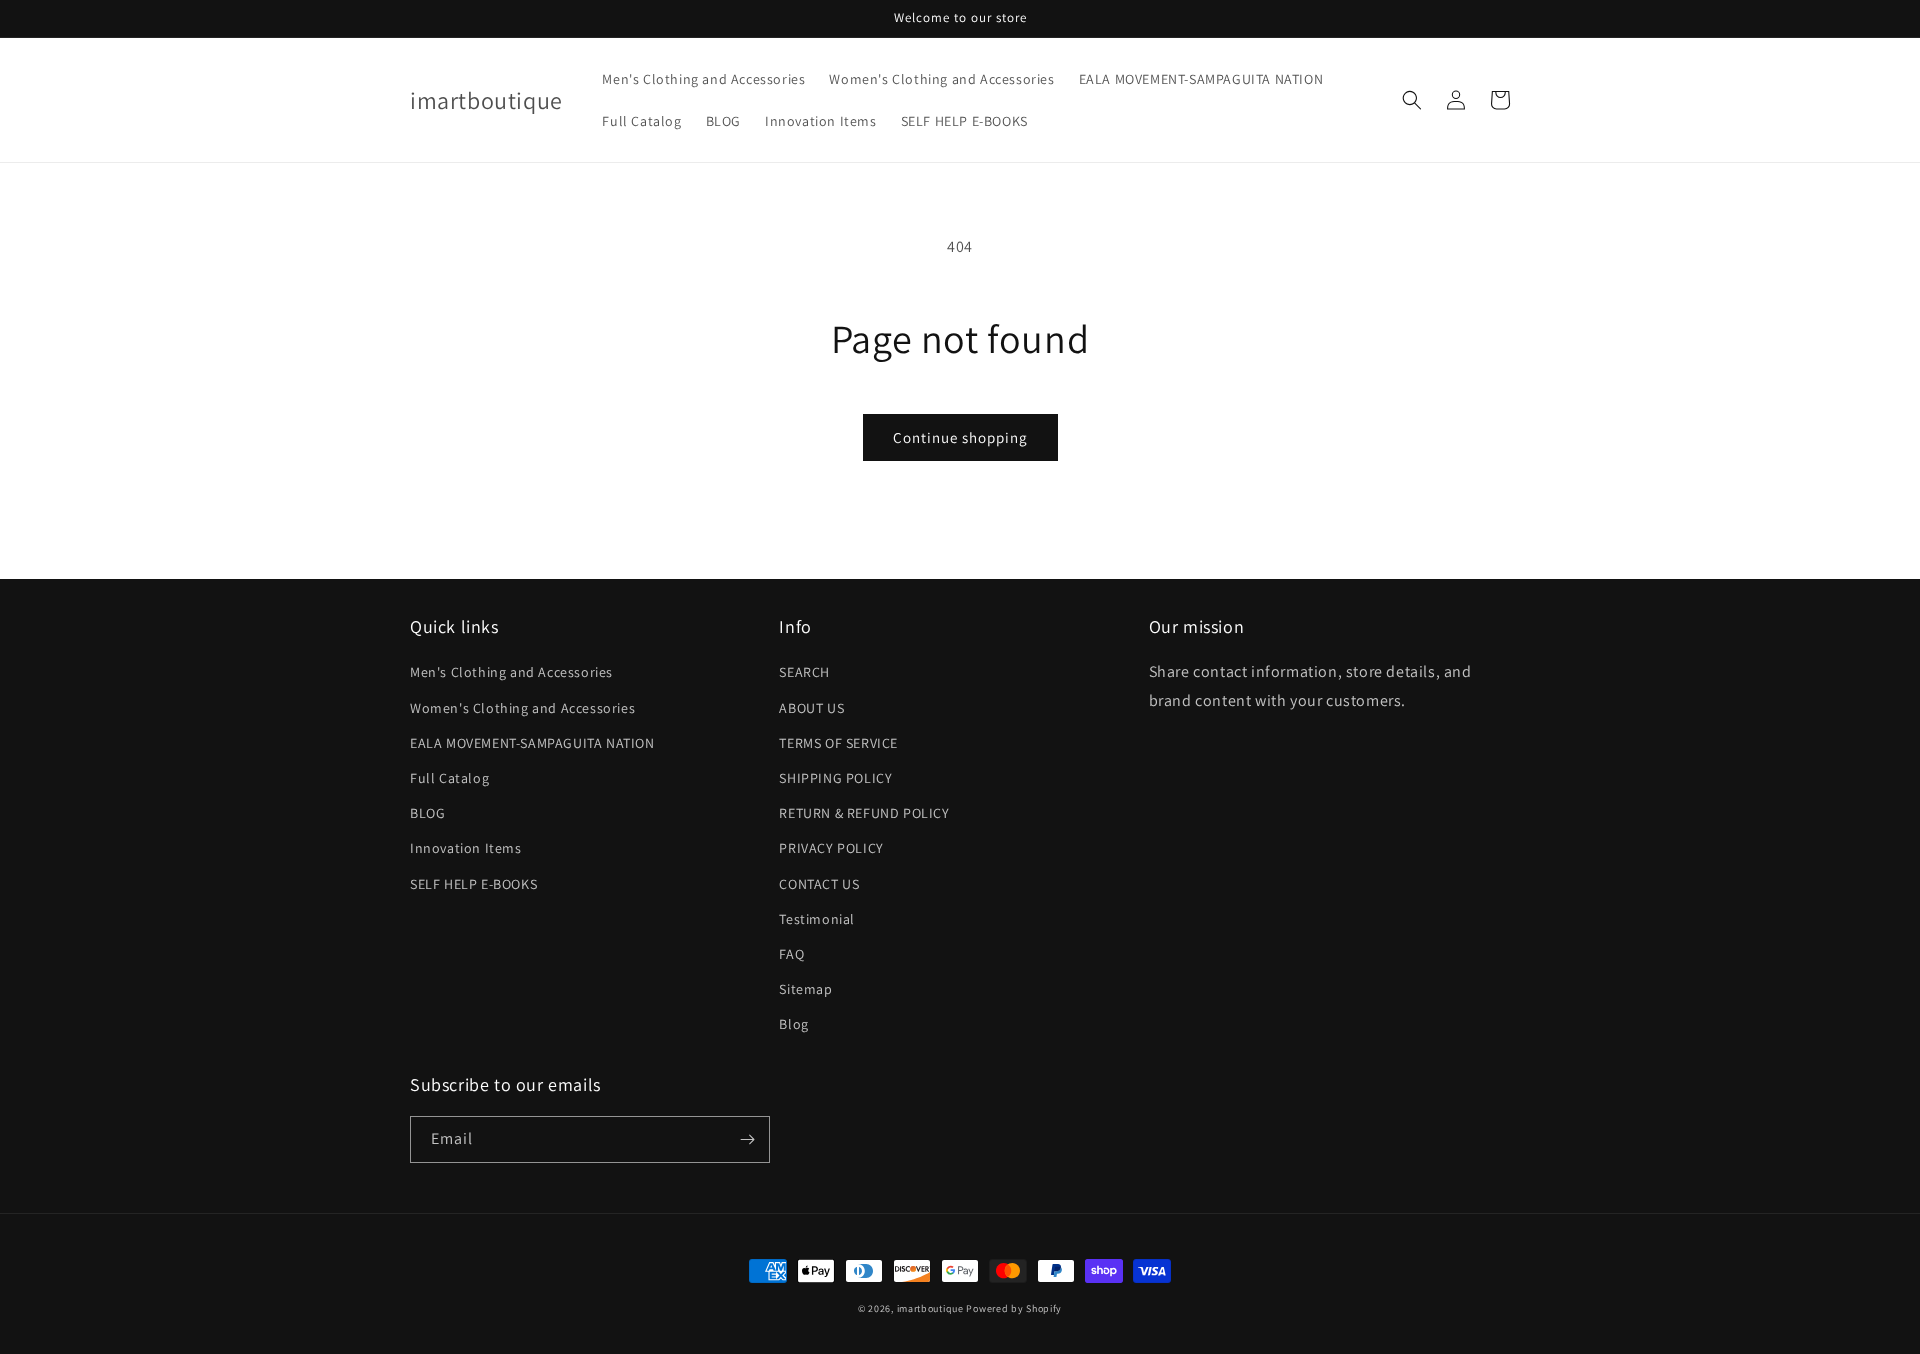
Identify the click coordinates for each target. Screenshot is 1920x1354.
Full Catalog (449, 778)
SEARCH (804, 672)
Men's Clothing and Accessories (511, 672)
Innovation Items (466, 848)
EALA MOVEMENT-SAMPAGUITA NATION (532, 743)
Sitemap (805, 989)
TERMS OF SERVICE (838, 743)
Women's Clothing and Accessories (522, 708)
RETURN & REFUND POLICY (864, 813)
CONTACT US (819, 884)
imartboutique (930, 1308)
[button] (1412, 100)
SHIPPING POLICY (835, 778)
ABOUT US (811, 708)
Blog (793, 1024)
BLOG (427, 813)
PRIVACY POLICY (831, 848)
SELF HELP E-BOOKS (473, 884)
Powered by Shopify (1014, 1308)
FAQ (791, 954)
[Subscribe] (747, 1139)
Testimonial (817, 919)
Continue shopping (960, 437)
